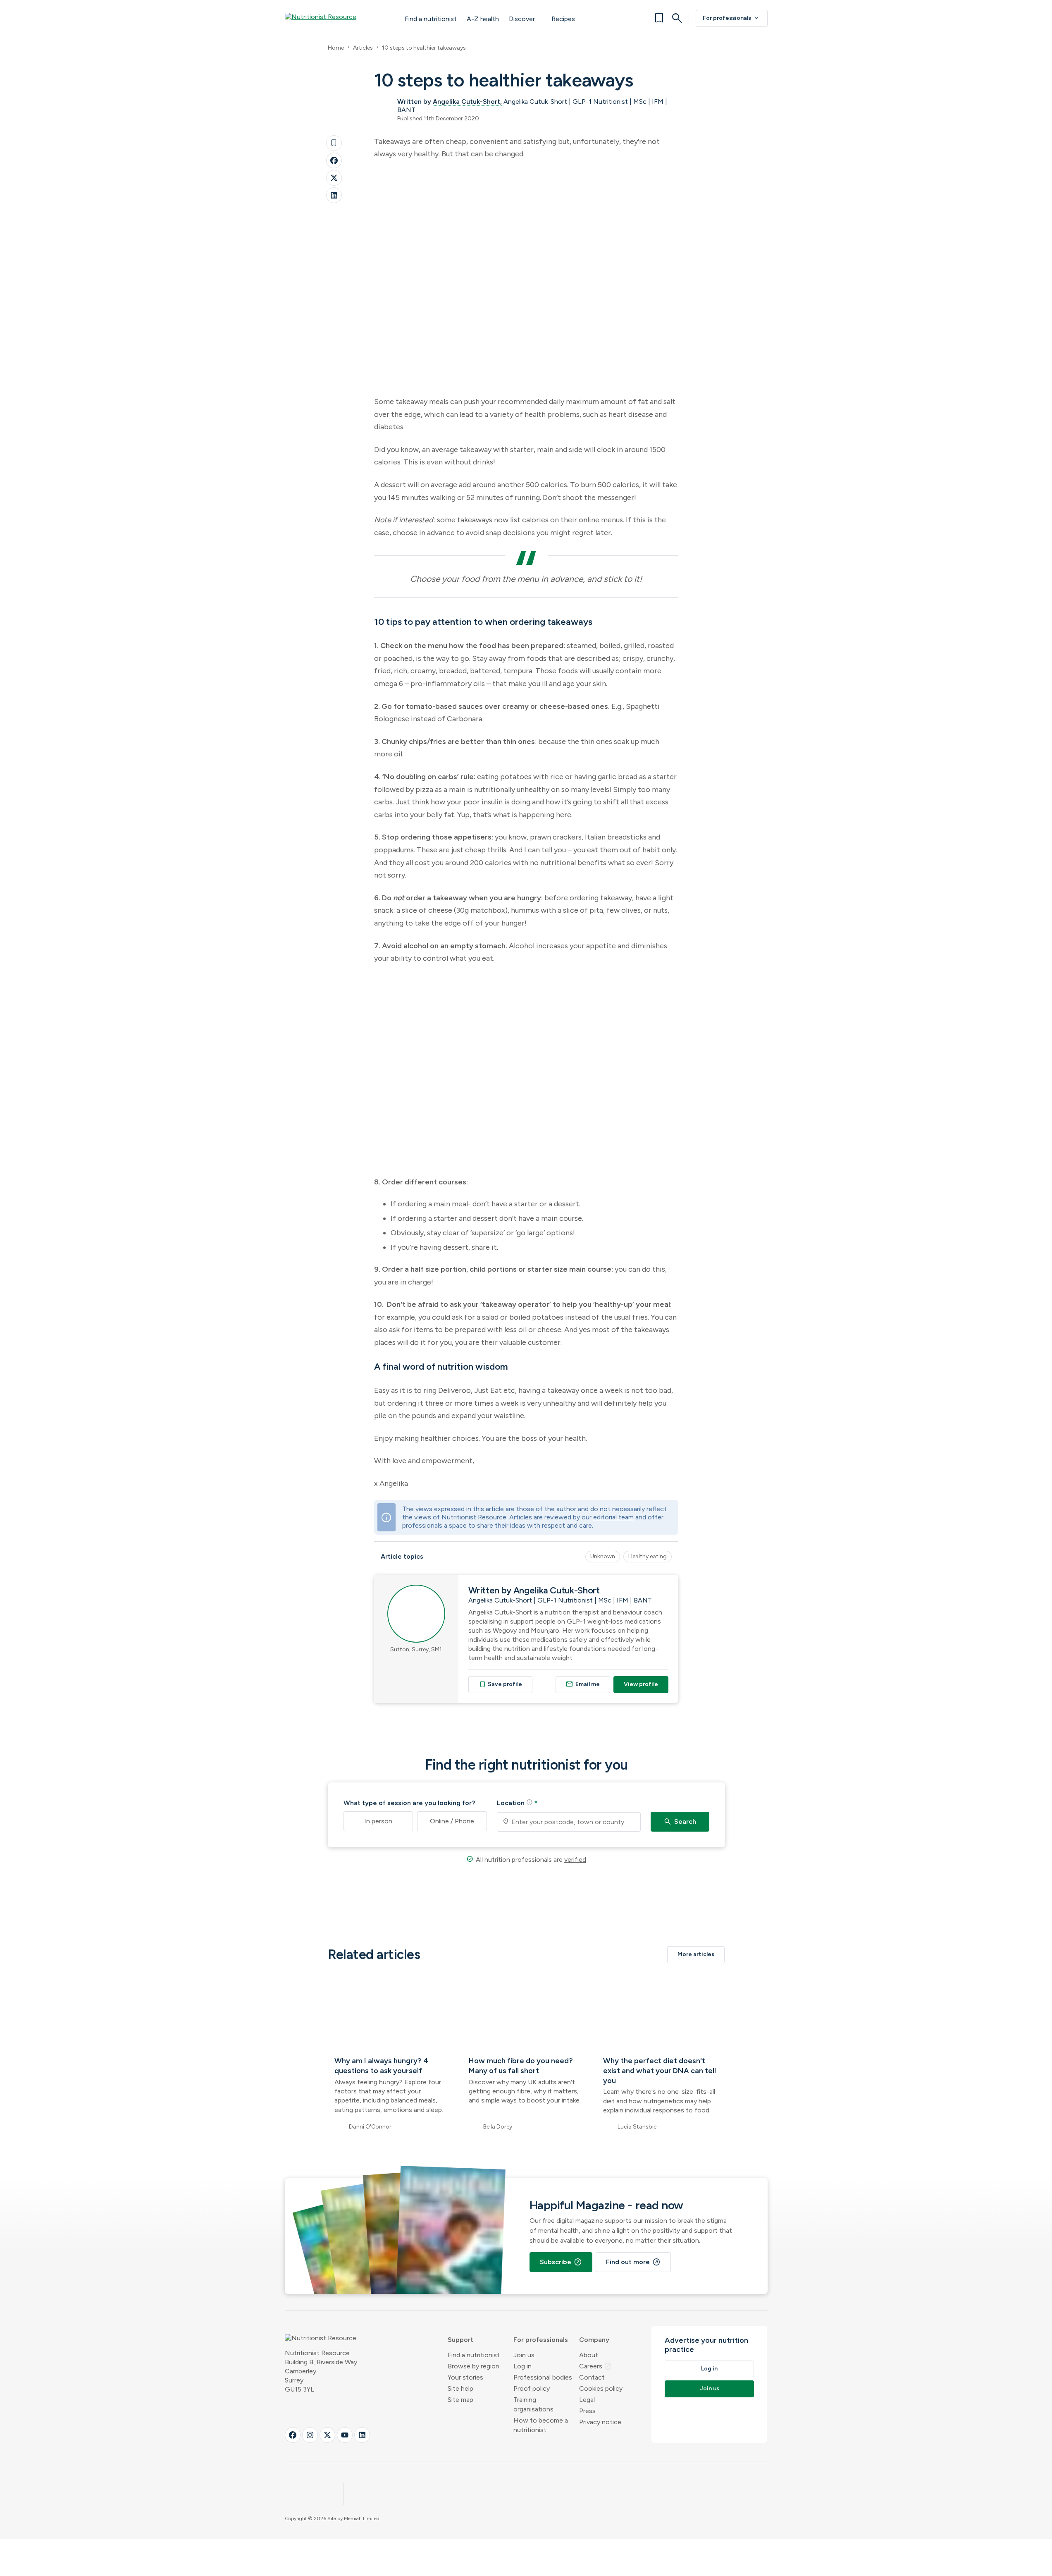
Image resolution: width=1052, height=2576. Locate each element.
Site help (460, 2388)
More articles (696, 1954)
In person (378, 1821)
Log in (522, 2366)
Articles (363, 48)
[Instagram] (310, 2435)
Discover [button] (522, 19)
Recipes (563, 19)
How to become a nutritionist (541, 2425)
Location (517, 1803)
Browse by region (474, 2366)
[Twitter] (334, 178)
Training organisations (533, 2404)
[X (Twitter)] (327, 2435)
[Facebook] (334, 160)
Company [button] (594, 2340)
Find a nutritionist (431, 19)
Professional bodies (543, 2377)
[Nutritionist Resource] (336, 18)
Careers (596, 2366)
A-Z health (483, 19)
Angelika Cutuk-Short (466, 102)
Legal (587, 2400)
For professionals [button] (541, 2340)
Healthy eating (648, 1556)
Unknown (603, 1556)
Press (587, 2411)
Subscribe (561, 2262)
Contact (592, 2377)
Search (680, 1822)
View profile (641, 1684)
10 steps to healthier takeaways (424, 48)
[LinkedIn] (334, 195)
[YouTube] (345, 2435)
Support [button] (460, 2340)
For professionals (732, 18)
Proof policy (532, 2388)
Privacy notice (600, 2422)
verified (575, 1860)
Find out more (633, 2262)
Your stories (465, 2377)
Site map (460, 2400)
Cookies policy (601, 2388)
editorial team (613, 1517)
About (589, 2355)
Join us (524, 2355)
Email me (583, 1684)
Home (336, 48)
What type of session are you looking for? (409, 1803)
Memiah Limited (362, 2519)
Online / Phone (452, 1821)
